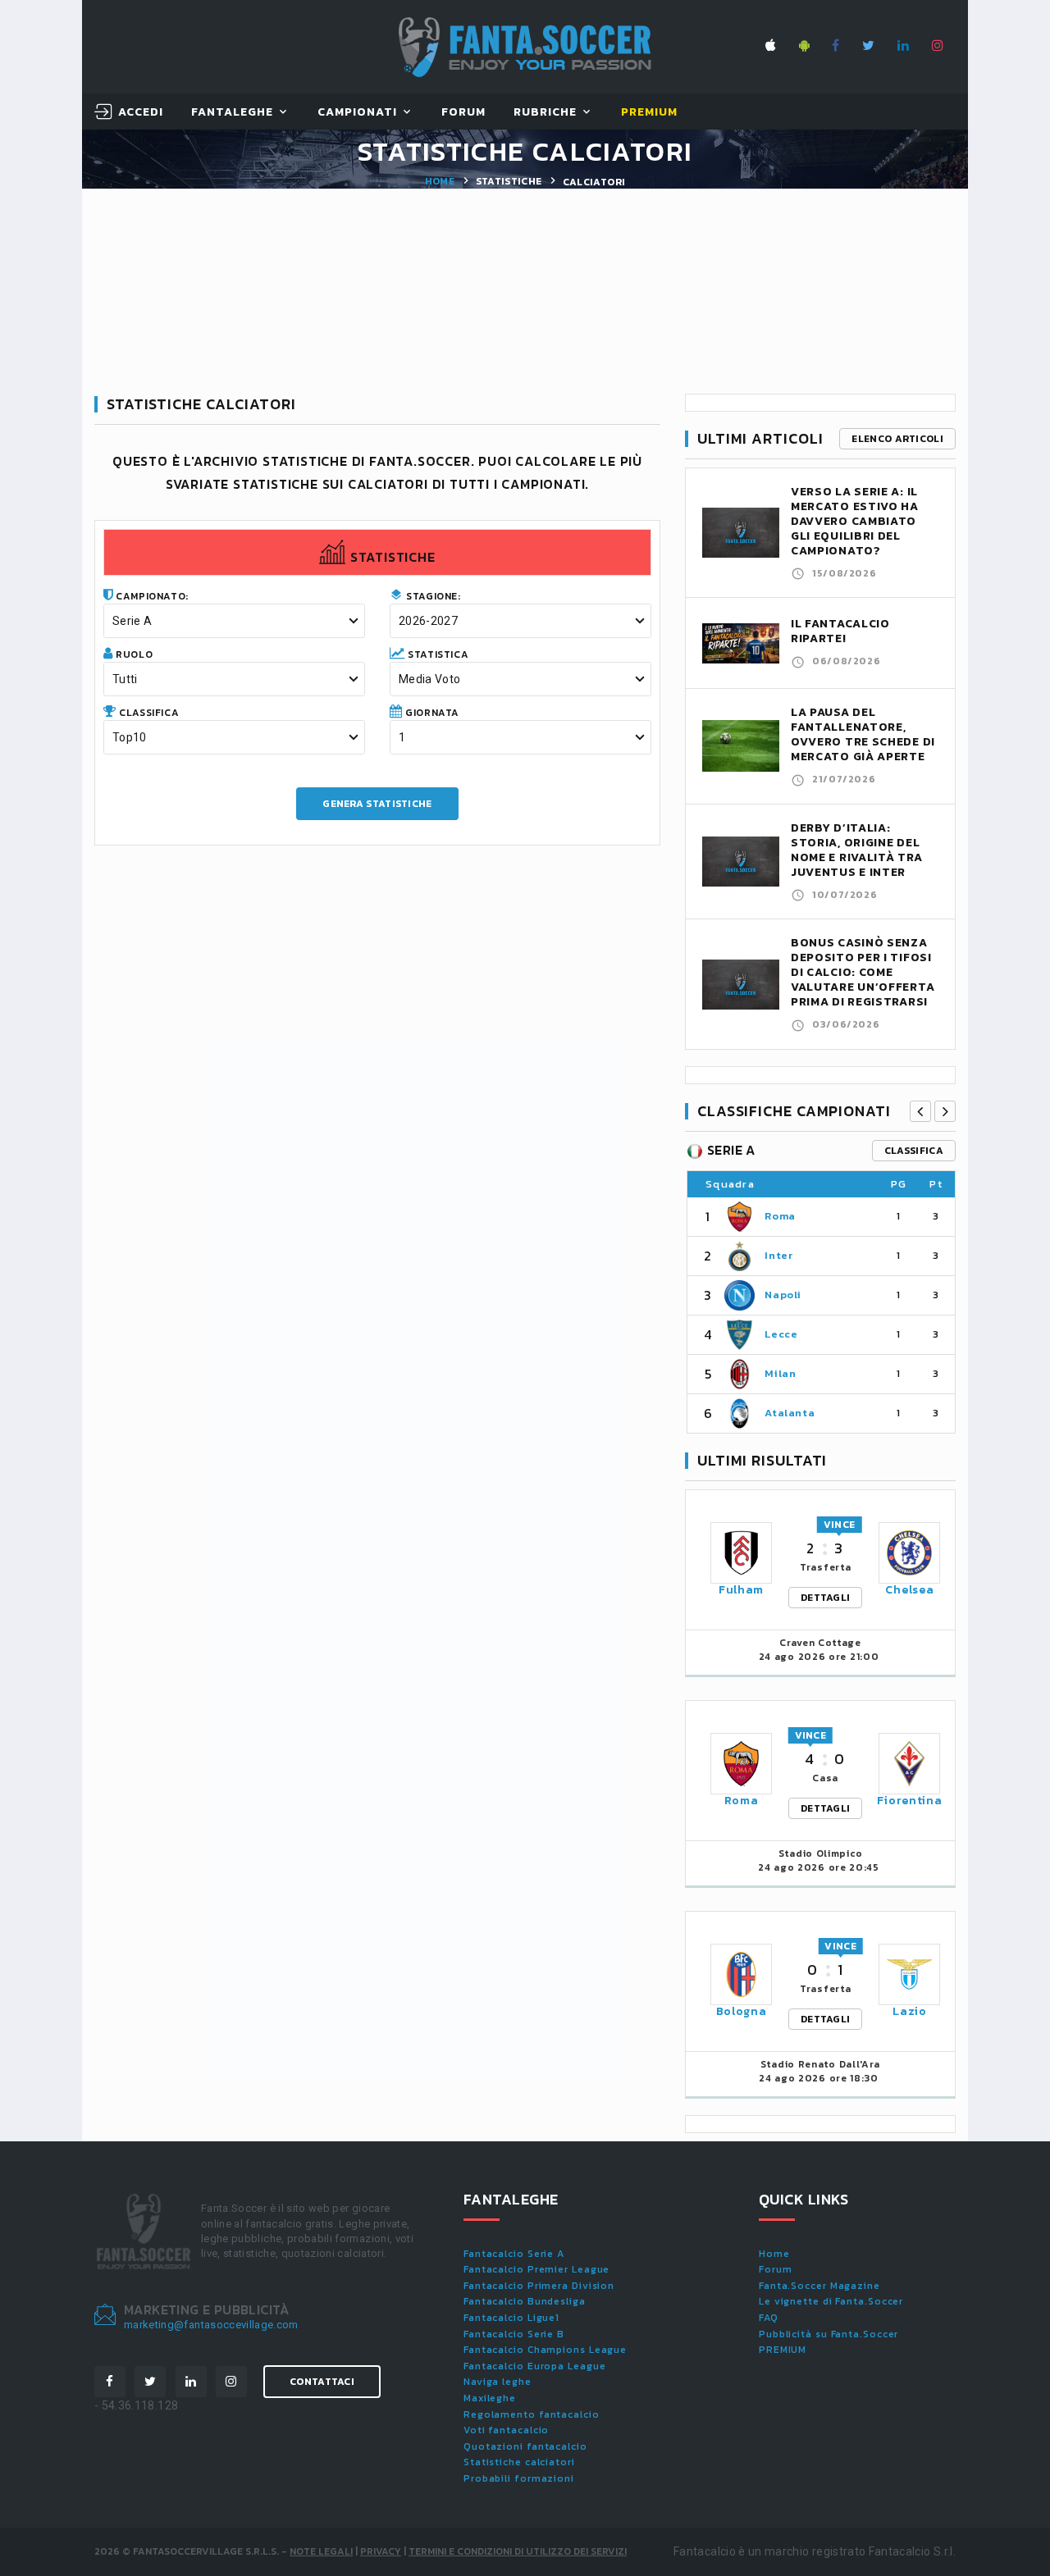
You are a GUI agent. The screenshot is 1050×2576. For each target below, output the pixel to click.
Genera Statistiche (377, 804)
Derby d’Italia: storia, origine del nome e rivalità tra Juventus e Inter (856, 850)
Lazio (910, 2011)
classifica (914, 1151)
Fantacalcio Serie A (514, 2254)
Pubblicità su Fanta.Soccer (829, 2334)
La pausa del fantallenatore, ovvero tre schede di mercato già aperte (863, 734)
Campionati (358, 113)
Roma (780, 1216)
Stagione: (432, 596)
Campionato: (151, 596)
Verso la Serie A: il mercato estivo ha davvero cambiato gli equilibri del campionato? (855, 521)
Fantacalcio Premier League (536, 2269)
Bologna (742, 2011)
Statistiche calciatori (519, 2462)
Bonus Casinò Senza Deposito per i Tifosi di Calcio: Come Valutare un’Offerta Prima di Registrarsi (863, 972)
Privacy (381, 2551)
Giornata (431, 713)
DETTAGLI (825, 1598)
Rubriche (545, 113)
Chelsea (909, 1590)
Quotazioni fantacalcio (525, 2446)
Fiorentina (909, 1801)
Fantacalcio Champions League (545, 2350)
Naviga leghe (498, 2382)
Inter (778, 1255)
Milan (780, 1373)
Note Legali (321, 2551)
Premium (649, 113)
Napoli (783, 1295)
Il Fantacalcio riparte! (840, 631)
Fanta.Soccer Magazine (819, 2286)
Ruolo (133, 654)
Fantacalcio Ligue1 (511, 2318)
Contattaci (322, 2382)
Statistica (437, 654)
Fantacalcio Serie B (514, 2334)
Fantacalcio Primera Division (539, 2286)
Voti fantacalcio (506, 2430)
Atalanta (790, 1413)
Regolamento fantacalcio (532, 2414)
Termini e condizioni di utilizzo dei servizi (518, 2551)
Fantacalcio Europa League (535, 2366)
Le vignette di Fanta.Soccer (831, 2301)
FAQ (769, 2318)
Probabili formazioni (519, 2478)
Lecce (781, 1334)
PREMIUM (783, 2350)
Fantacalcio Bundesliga (525, 2301)
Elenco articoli (897, 439)
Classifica (148, 713)
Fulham (741, 1590)
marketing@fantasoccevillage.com (211, 2325)
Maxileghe (490, 2398)
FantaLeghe (233, 113)
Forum (463, 113)
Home (440, 181)
